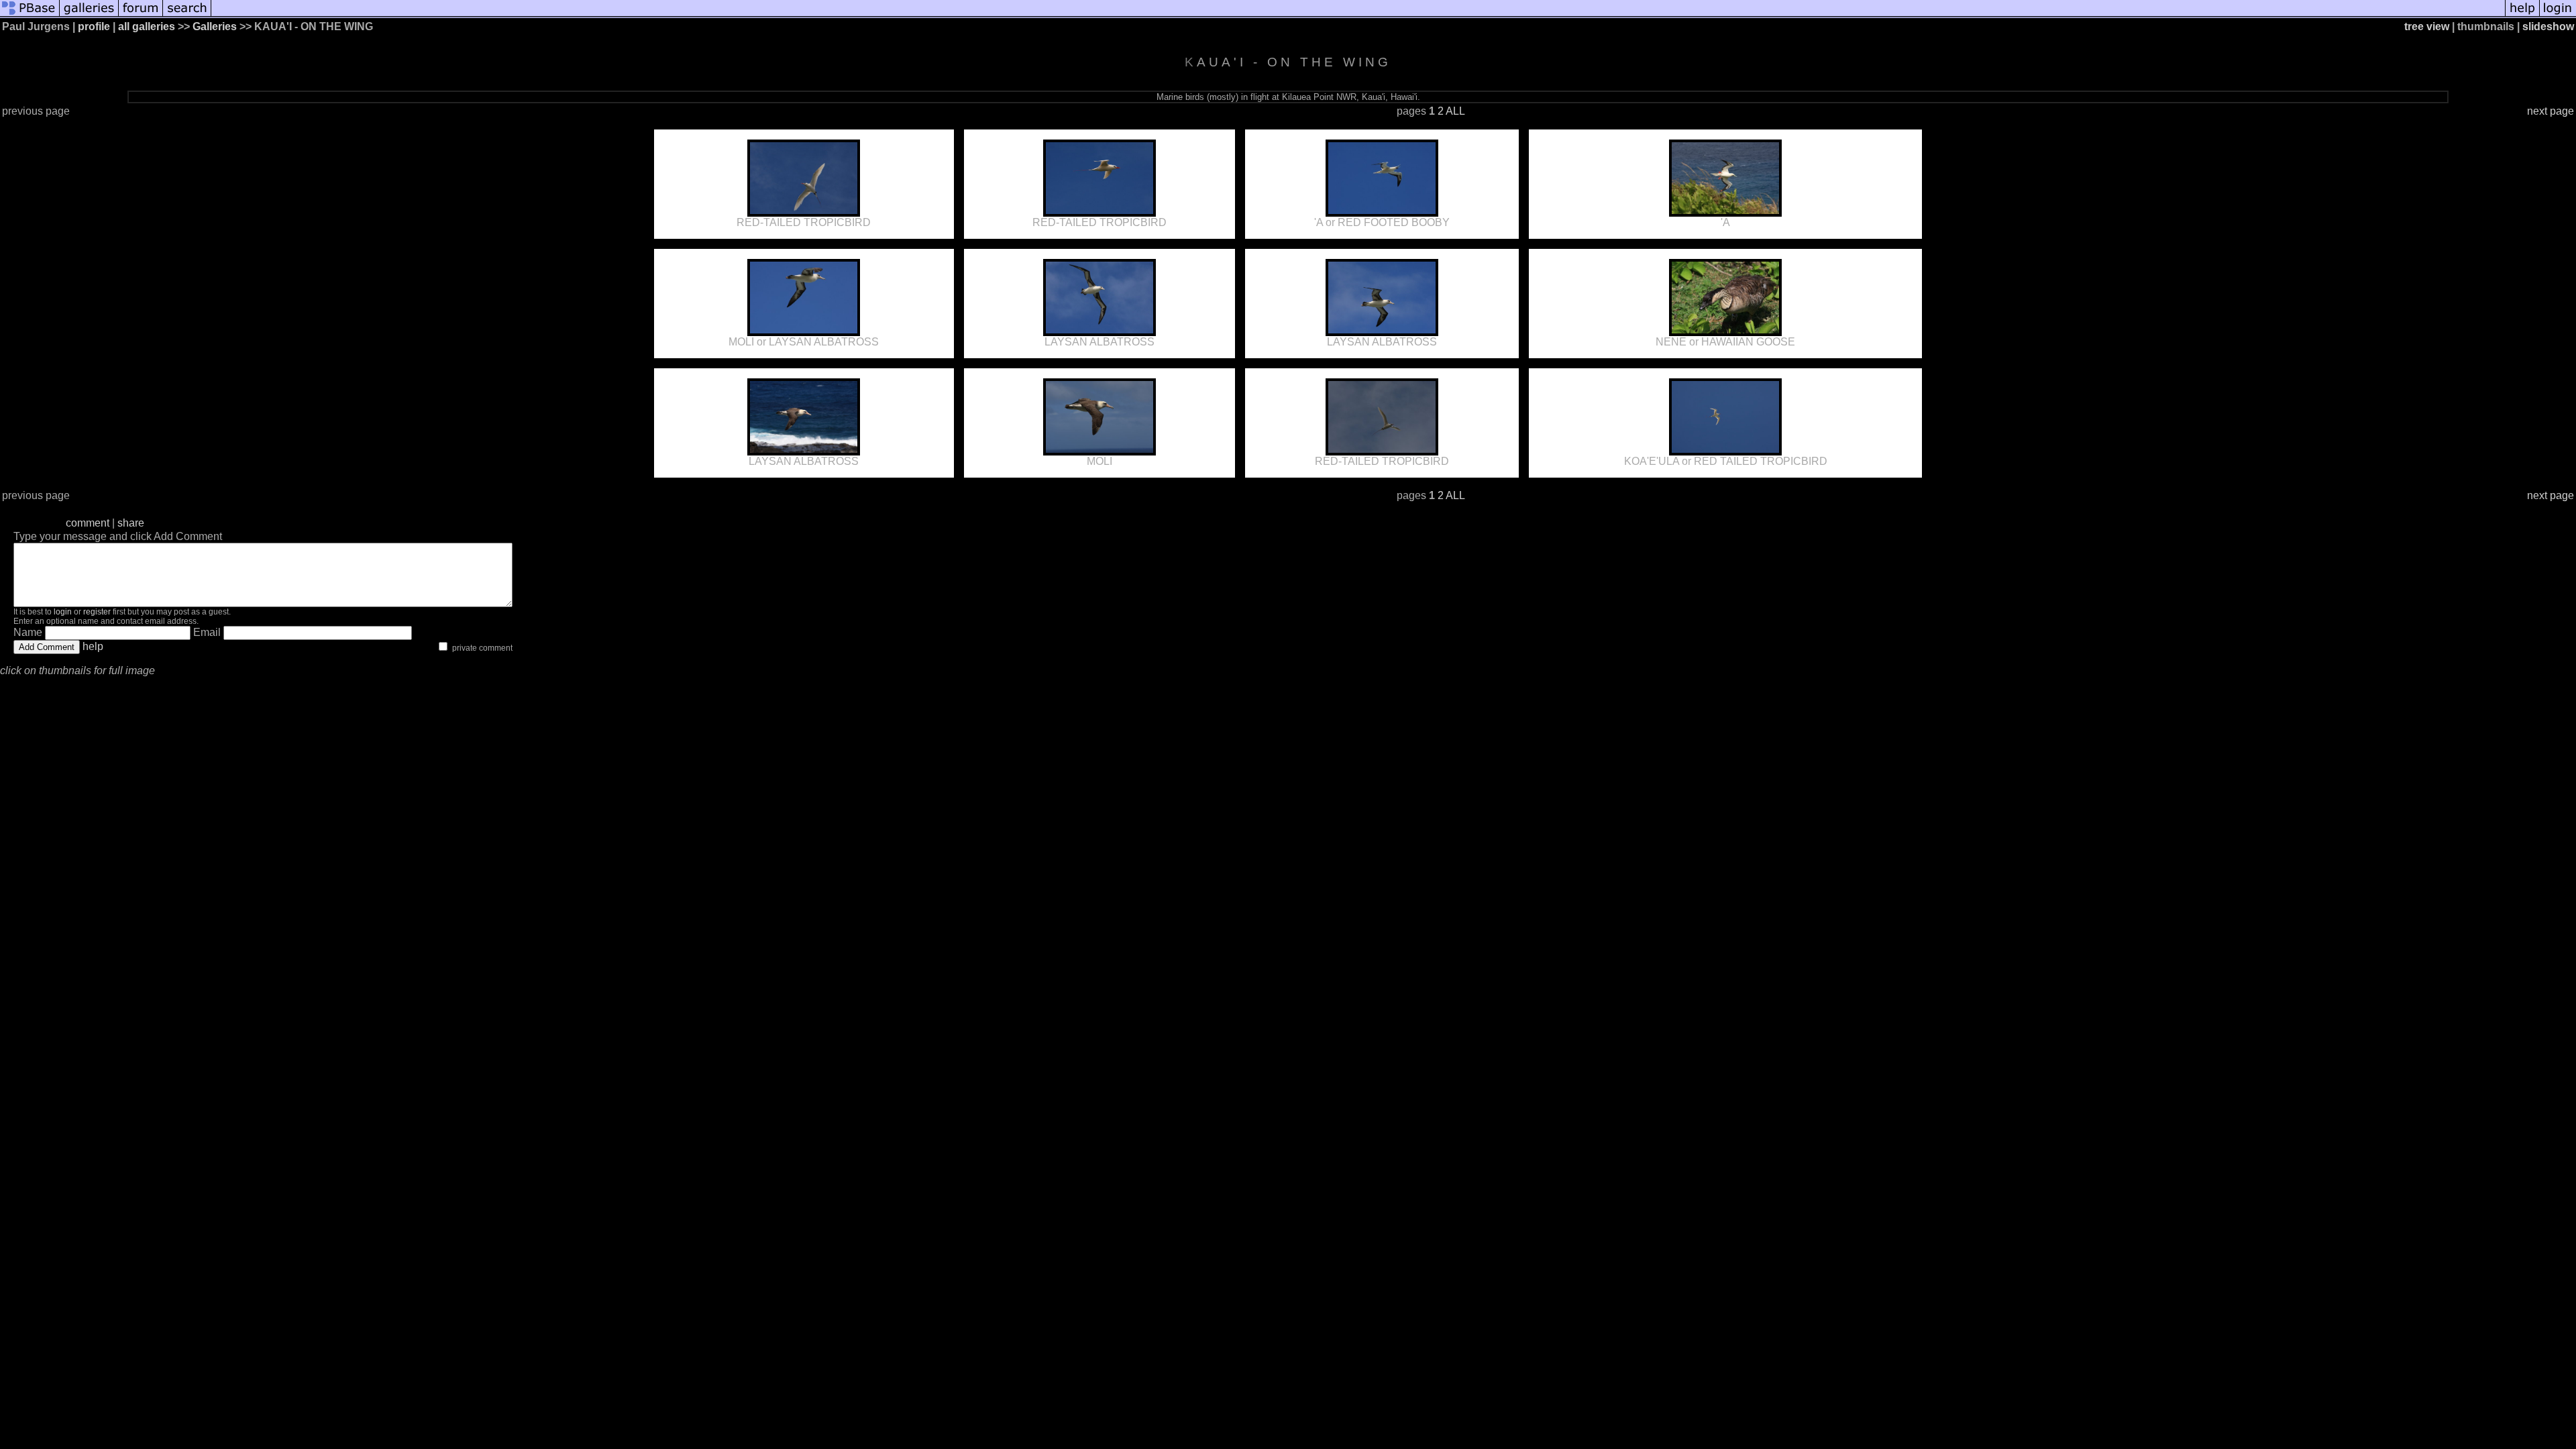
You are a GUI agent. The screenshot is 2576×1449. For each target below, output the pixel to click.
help (93, 646)
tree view (2427, 26)
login (63, 612)
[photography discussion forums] (141, 15)
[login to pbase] (2558, 15)
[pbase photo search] (187, 15)
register (97, 612)
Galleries (215, 26)
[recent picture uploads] (89, 15)
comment (88, 523)
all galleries (147, 26)
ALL (1455, 111)
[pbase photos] (30, 15)
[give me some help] (2522, 15)
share (131, 523)
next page (2551, 111)
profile (94, 26)
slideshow (2548, 26)
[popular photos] (1358, 15)
